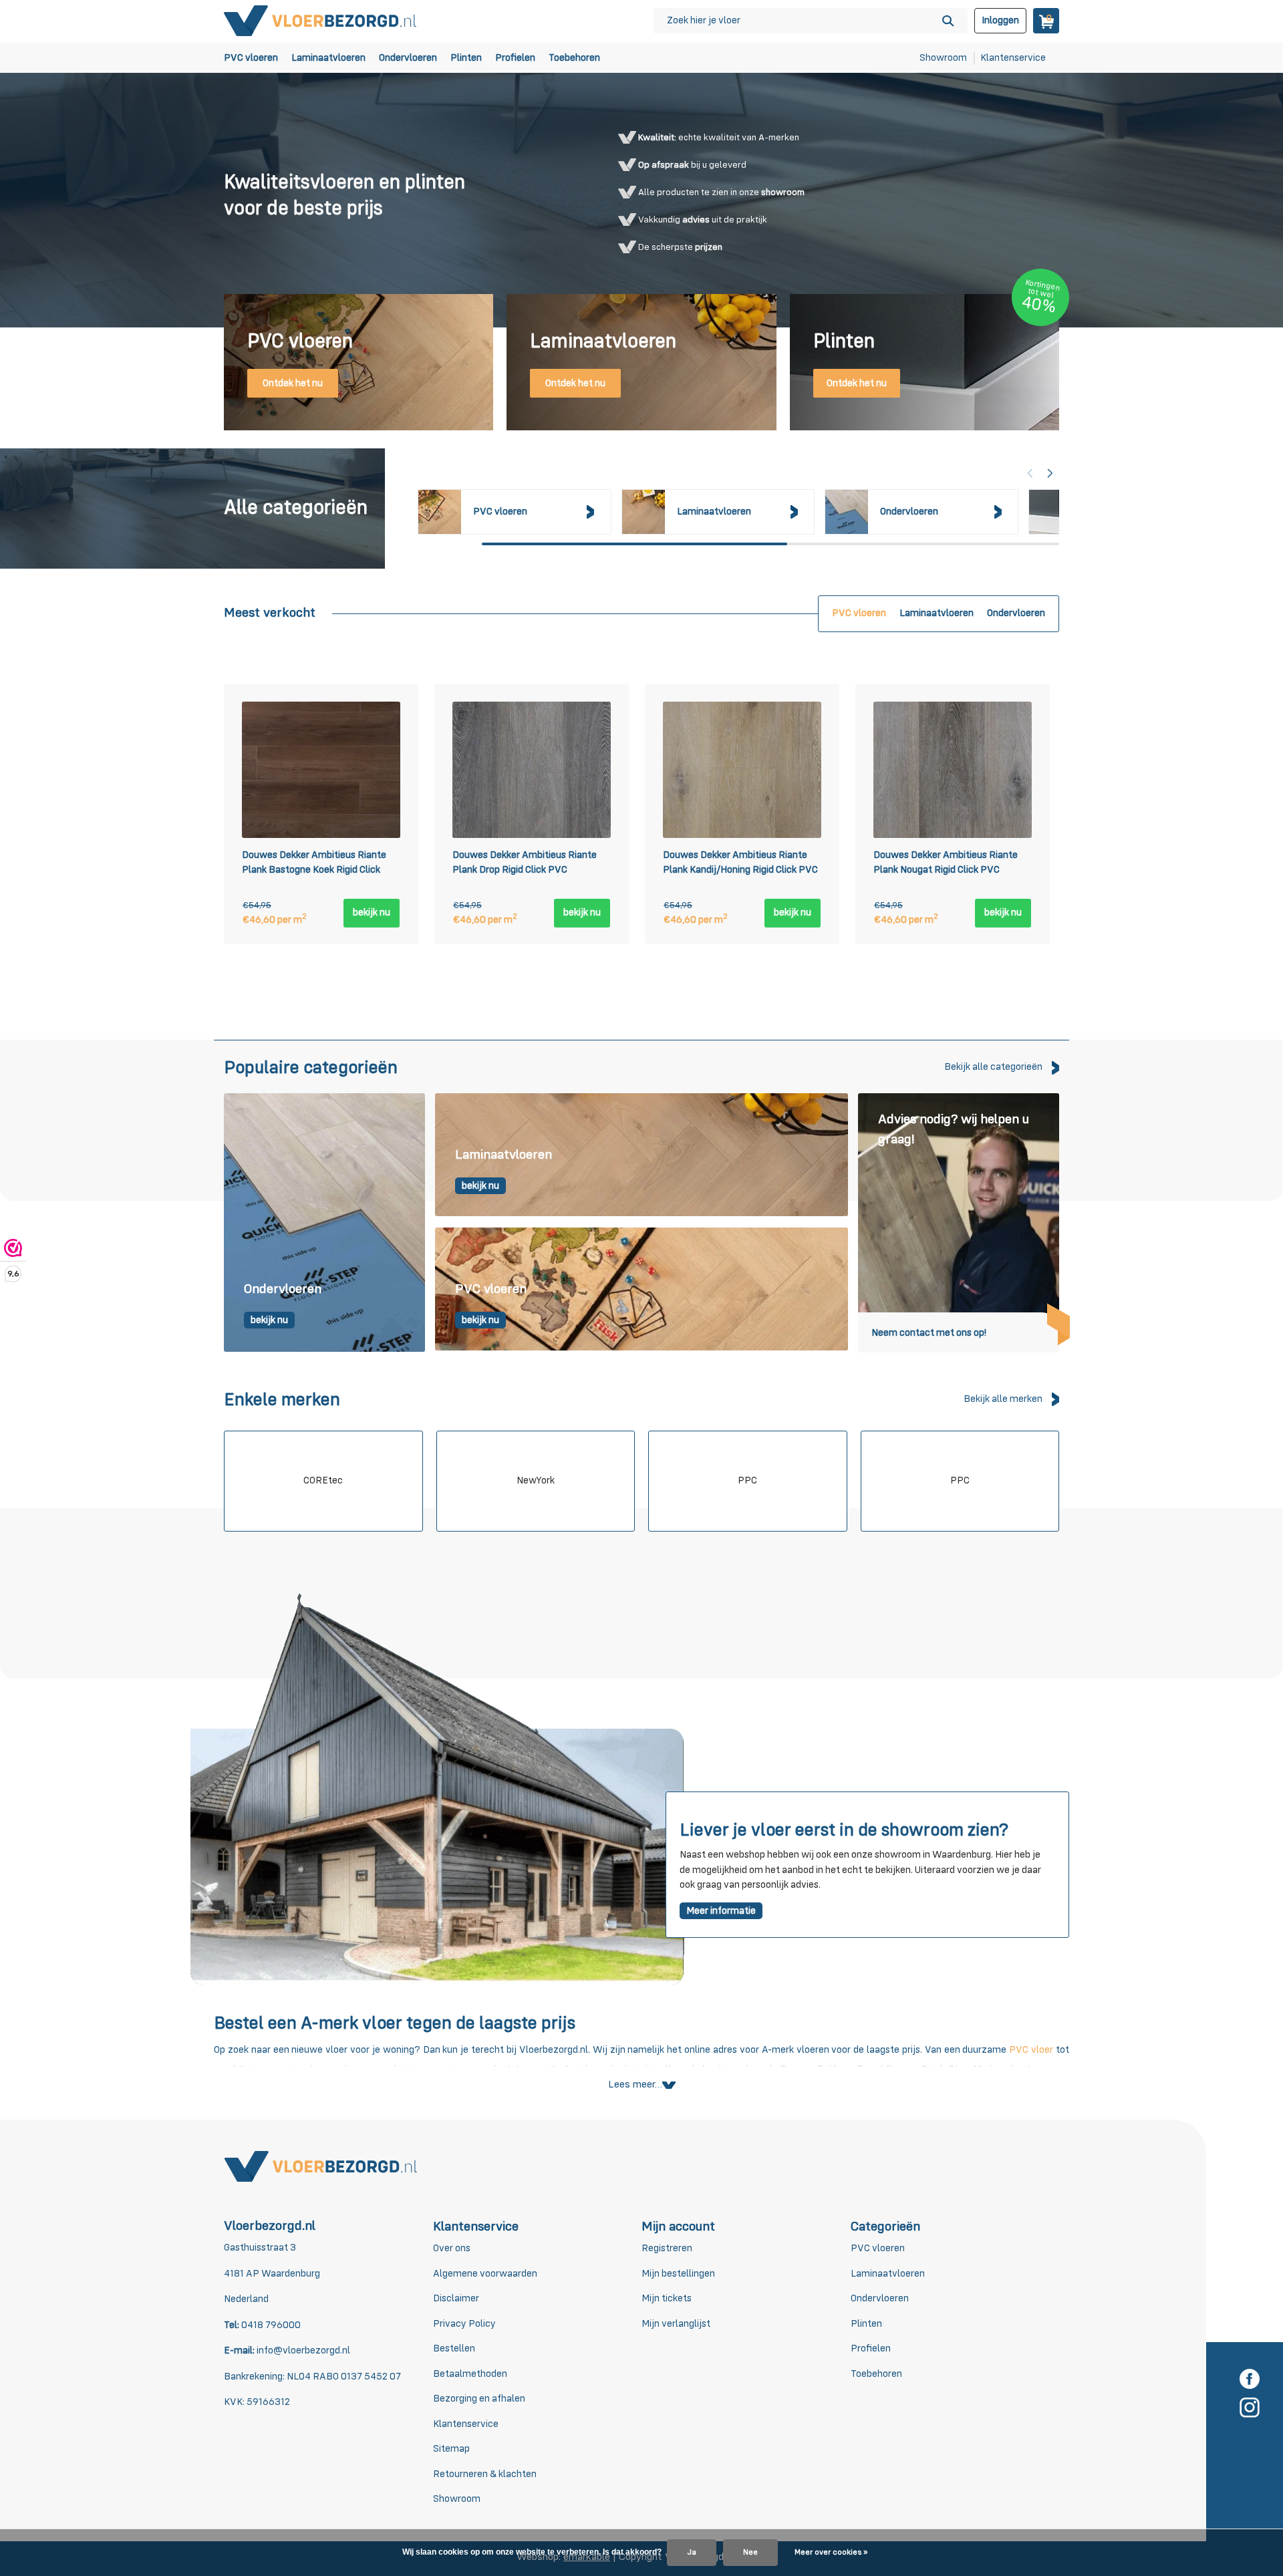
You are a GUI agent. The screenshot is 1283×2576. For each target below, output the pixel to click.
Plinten (466, 58)
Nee (750, 2553)
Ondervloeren (408, 58)
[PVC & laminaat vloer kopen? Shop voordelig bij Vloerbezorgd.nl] (321, 20)
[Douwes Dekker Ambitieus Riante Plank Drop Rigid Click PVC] (532, 770)
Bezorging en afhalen (479, 2399)
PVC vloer (1031, 2050)
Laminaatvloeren (328, 58)
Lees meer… (635, 2085)
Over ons (452, 2248)
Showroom (943, 58)
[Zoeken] (948, 21)
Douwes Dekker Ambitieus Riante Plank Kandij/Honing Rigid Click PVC (740, 863)
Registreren (667, 2248)
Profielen (515, 58)
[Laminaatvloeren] (641, 1155)
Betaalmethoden (470, 2374)
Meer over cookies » (831, 2553)
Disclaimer (456, 2298)
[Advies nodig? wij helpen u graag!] (959, 1223)
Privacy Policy (464, 2324)
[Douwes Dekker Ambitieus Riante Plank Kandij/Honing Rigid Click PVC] (742, 770)
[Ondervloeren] (324, 1223)
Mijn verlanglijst (676, 2324)
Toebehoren (574, 58)
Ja (692, 2553)
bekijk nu (372, 912)
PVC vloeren (251, 58)
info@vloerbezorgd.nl (303, 2350)
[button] (1050, 473)
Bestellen (454, 2348)
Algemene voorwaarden (485, 2274)
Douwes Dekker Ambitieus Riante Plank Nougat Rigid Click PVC (946, 863)
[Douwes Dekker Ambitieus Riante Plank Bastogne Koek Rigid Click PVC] (321, 770)
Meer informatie (721, 1911)
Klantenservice (1013, 58)
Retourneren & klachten (485, 2474)
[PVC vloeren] (641, 1290)
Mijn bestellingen (678, 2274)
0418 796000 (270, 2325)
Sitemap (451, 2449)
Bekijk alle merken (1003, 1399)
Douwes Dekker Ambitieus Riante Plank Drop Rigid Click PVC (525, 863)
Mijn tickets (667, 2298)
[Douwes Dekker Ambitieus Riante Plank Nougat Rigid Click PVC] (953, 770)
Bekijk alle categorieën (993, 1067)
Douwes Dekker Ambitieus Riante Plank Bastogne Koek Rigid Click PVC (314, 865)
